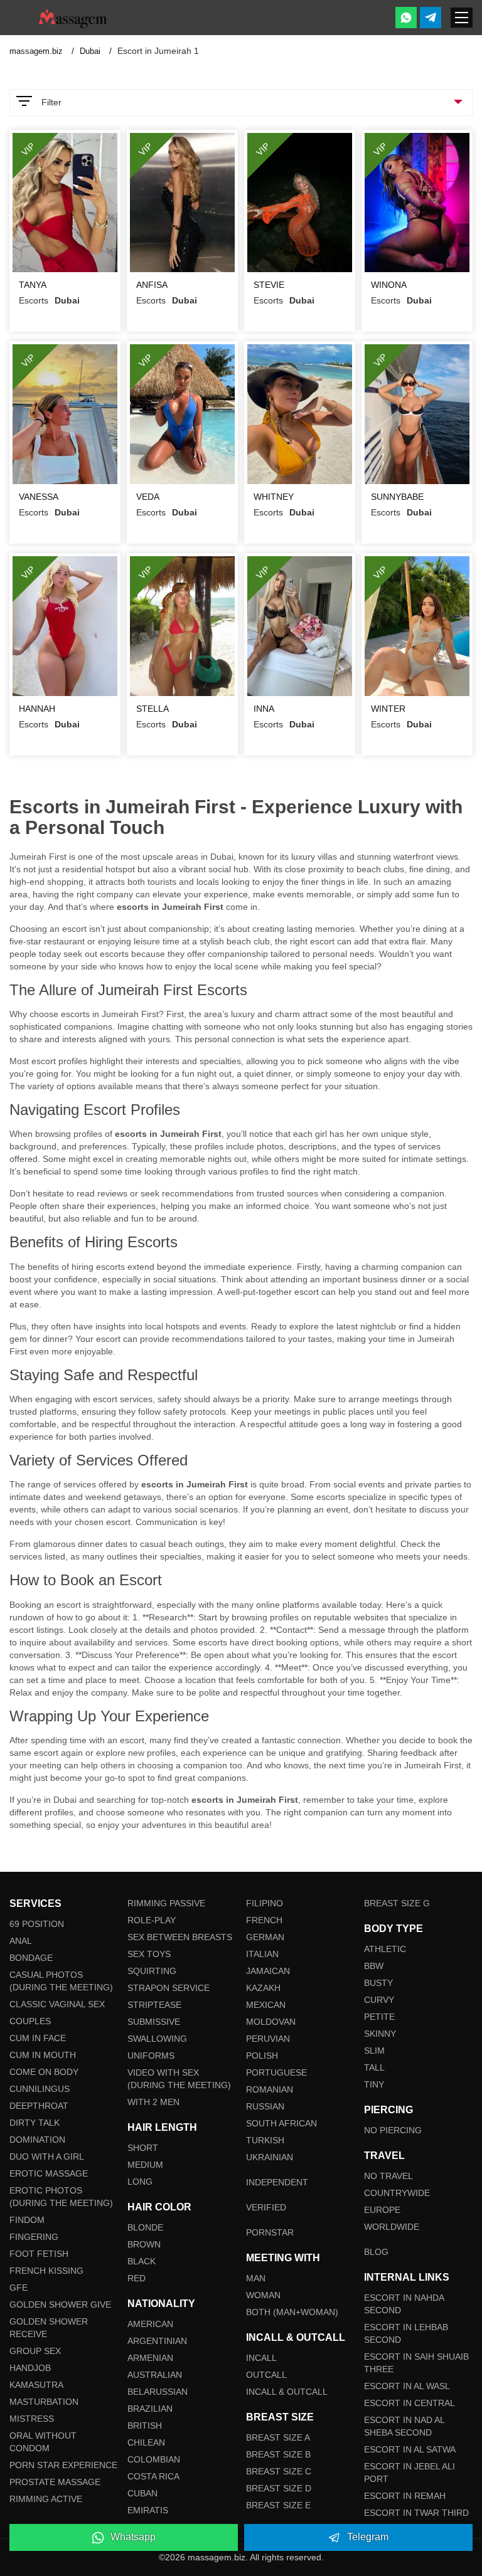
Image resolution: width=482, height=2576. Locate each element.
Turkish (265, 2140)
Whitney (274, 497)
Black (142, 2261)
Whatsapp (133, 2537)
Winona (389, 285)
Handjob (30, 2368)
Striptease (154, 2005)
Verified (266, 2207)
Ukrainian (270, 2157)
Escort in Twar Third (416, 2513)
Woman (263, 2295)
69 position (37, 1924)
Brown (144, 2244)
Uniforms (151, 2056)
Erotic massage (49, 2173)
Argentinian (157, 2341)
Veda (148, 497)
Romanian (270, 2089)
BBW (374, 1966)
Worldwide (392, 2227)
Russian (265, 2106)
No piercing (393, 2130)
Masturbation (44, 2402)
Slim (374, 2051)
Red (137, 2278)
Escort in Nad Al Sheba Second (404, 2426)
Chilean (146, 2442)
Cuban (142, 2493)
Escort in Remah (405, 2496)
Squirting (152, 1971)
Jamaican (268, 1971)
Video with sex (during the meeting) (179, 2079)
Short (143, 2148)
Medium (145, 2165)
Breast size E (278, 2505)
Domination (37, 2140)
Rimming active (46, 2499)
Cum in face (38, 2038)
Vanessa (39, 497)
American (150, 2324)
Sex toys (149, 1954)
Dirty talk (35, 2123)
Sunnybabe (397, 497)
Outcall (266, 2375)
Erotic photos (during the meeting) (61, 2197)
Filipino (265, 1903)
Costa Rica (153, 2476)
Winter (388, 709)
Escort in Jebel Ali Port (410, 2473)
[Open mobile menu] (462, 18)
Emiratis (148, 2510)
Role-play (152, 1920)
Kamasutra (36, 2385)
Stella (153, 709)
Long (140, 2182)
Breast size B (278, 2454)
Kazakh (263, 1988)
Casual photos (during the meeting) (61, 1981)
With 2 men (153, 2102)
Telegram (368, 2537)
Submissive (154, 2022)
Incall (261, 2358)
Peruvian (268, 2039)
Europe (382, 2210)
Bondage (31, 1958)
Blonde (145, 2227)
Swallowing (157, 2039)
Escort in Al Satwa (410, 2449)
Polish (262, 2056)
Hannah (37, 709)
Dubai (91, 51)
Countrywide (397, 2193)
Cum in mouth (43, 2055)
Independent (277, 2182)
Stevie (269, 285)
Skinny (380, 2034)
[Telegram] (431, 18)
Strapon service (169, 1988)
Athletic (385, 1949)
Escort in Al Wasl (407, 2386)
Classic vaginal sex (57, 2004)
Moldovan (271, 2022)
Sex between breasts (180, 1937)
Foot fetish (39, 2254)
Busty (378, 1983)
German (265, 1937)
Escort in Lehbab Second (406, 2333)
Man (256, 2278)
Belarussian (158, 2392)
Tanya (33, 285)
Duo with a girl (47, 2156)
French (264, 1920)
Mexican (266, 2005)
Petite (379, 2017)
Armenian (150, 2358)
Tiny (374, 2084)
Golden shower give (60, 2304)
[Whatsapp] (406, 18)
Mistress (32, 2419)
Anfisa (152, 285)
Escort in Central (410, 2403)
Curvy (379, 2000)
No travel (388, 2176)
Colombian (154, 2459)
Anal (21, 1941)
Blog (376, 2252)
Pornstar (270, 2232)
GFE (19, 2288)
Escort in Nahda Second (404, 2304)
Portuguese (276, 2072)
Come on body (44, 2072)
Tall (374, 2067)
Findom (27, 2220)
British (145, 2426)
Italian (262, 1954)
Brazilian (150, 2409)
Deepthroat (39, 2106)
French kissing (46, 2271)
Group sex (35, 2351)
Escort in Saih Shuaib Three (416, 2363)
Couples (30, 2021)
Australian (155, 2375)
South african (281, 2123)
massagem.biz (37, 51)
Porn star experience (63, 2465)
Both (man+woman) (292, 2312)
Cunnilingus (40, 2089)
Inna (264, 709)
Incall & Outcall (287, 2392)
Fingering (34, 2237)
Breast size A (278, 2437)
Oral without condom (43, 2442)
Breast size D (279, 2488)
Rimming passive (166, 1903)
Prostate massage (55, 2482)
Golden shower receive (49, 2328)
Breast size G (397, 1903)
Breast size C (279, 2471)
